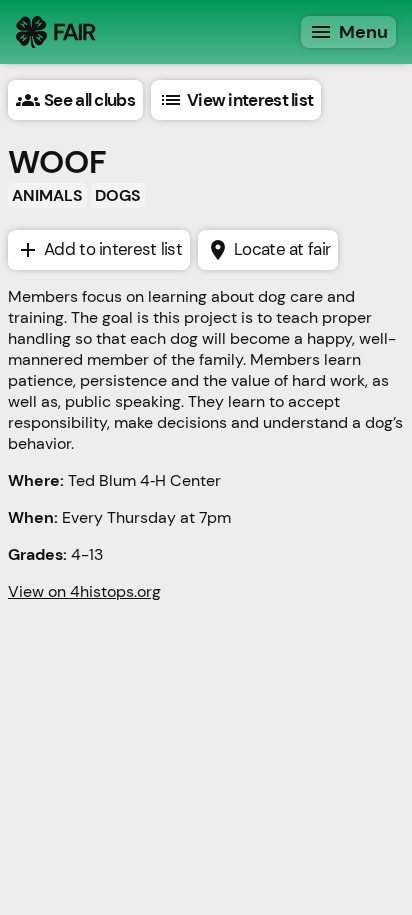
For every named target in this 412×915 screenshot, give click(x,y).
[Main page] (56, 32)
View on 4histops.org (84, 591)
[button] (75, 100)
